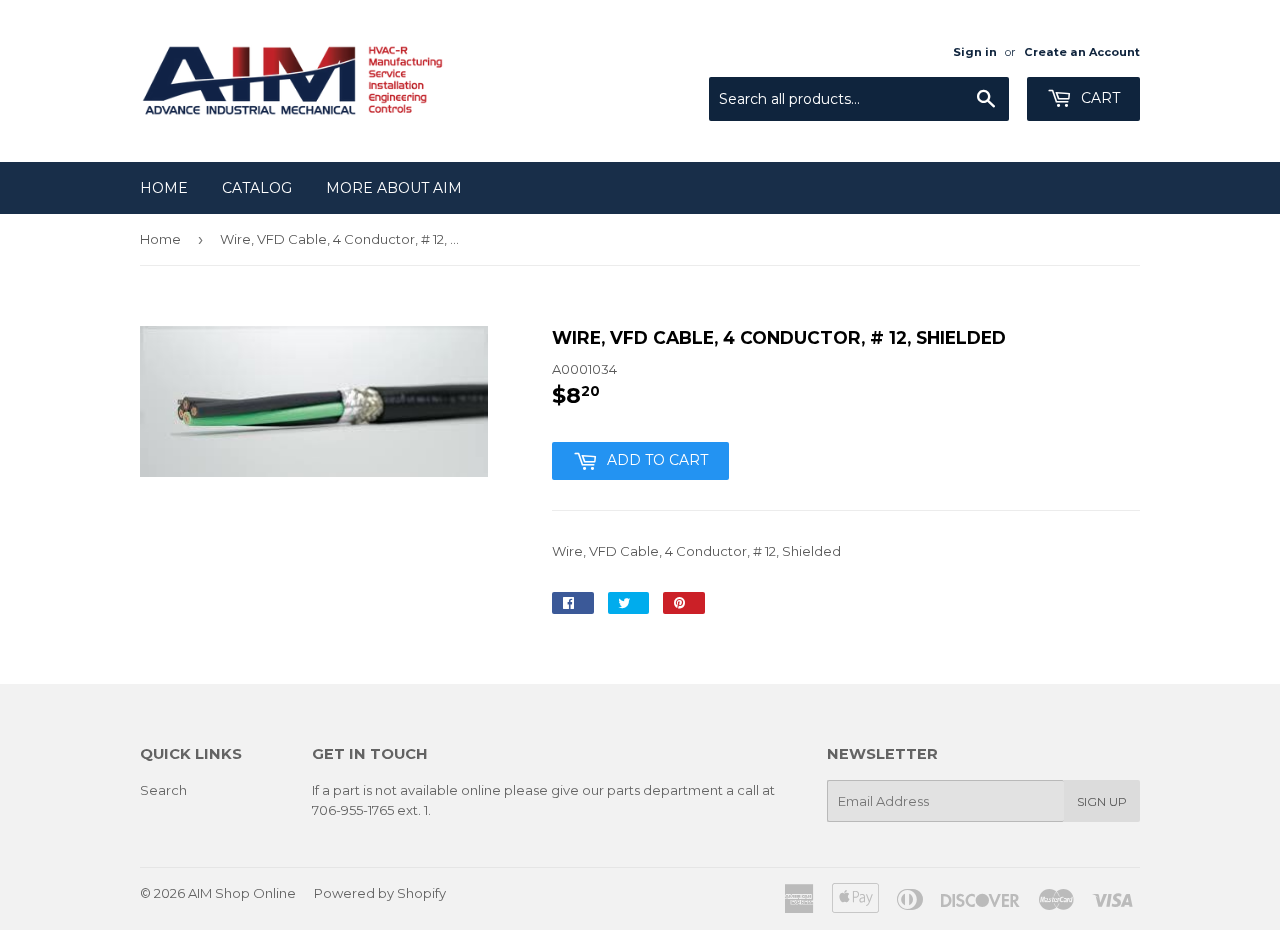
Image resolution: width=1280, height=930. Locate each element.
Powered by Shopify (380, 893)
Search (163, 790)
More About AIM (394, 188)
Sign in (975, 52)
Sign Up (1102, 801)
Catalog (257, 188)
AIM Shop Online (242, 893)
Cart (1098, 98)
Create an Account (1082, 52)
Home (164, 188)
